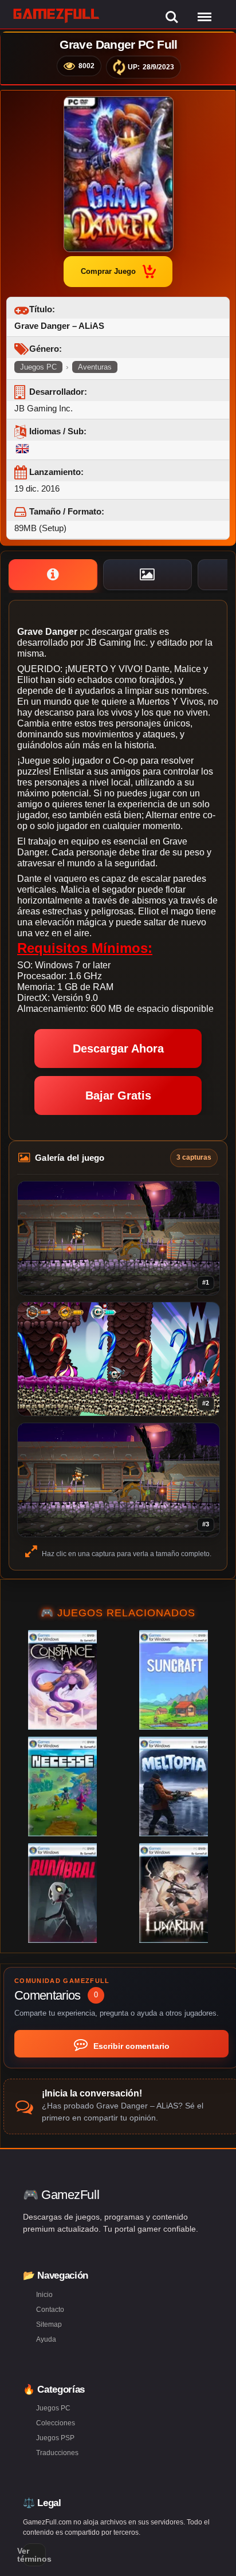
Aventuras (95, 367)
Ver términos (34, 2555)
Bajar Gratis (118, 1095)
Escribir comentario (130, 2046)
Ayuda (46, 2339)
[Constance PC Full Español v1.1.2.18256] (62, 1680)
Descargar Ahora (118, 1049)
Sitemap (49, 2324)
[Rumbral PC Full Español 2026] (62, 1893)
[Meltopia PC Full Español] (174, 1786)
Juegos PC (38, 367)
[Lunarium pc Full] (174, 1893)
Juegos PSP (55, 2438)
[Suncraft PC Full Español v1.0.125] (174, 1680)
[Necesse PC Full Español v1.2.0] (62, 1786)
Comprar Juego (108, 271)
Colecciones (56, 2423)
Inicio (44, 2295)
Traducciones (57, 2453)
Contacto (50, 2310)
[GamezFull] (56, 15)
